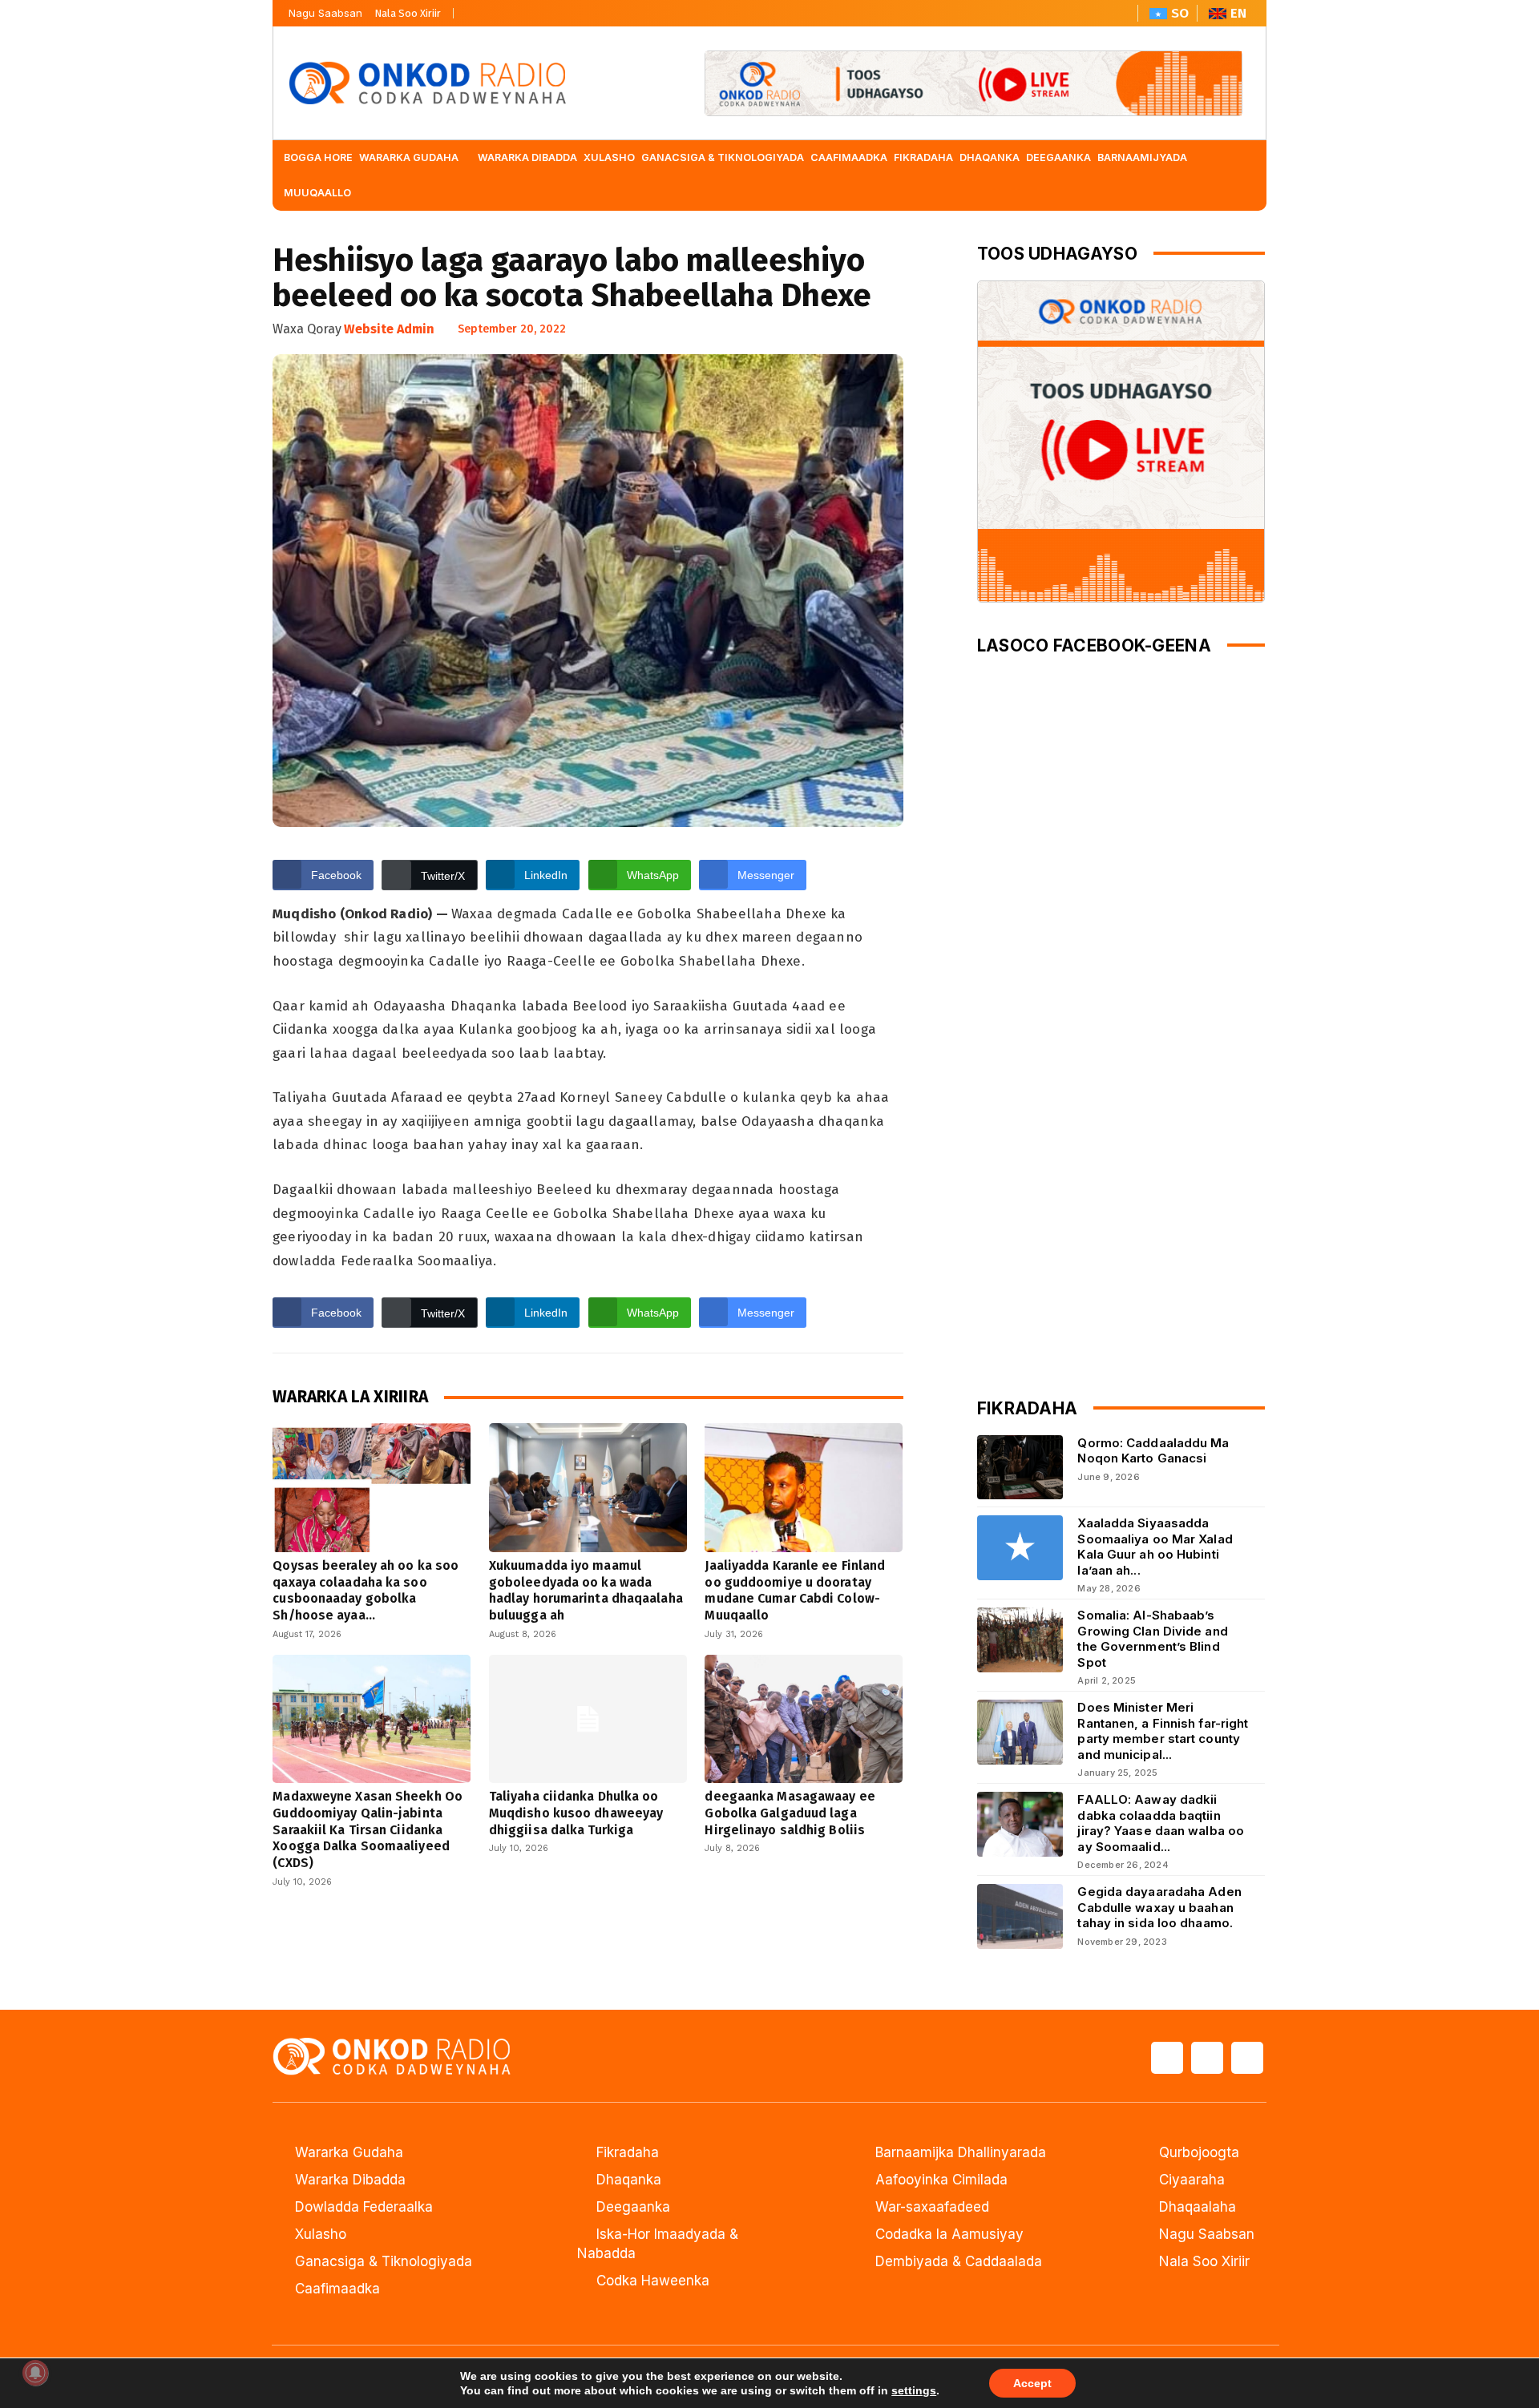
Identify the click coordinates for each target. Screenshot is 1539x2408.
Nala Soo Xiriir (408, 13)
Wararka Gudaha (349, 2152)
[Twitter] (499, 9)
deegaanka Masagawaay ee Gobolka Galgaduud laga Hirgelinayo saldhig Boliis (790, 1813)
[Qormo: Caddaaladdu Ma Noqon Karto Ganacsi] (1020, 1468)
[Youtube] (526, 9)
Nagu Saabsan (325, 13)
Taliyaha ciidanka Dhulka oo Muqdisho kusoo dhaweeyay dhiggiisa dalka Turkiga (576, 1813)
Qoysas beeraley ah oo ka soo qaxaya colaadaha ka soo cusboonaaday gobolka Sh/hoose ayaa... (366, 1590)
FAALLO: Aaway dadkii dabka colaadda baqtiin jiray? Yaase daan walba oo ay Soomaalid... (1161, 1823)
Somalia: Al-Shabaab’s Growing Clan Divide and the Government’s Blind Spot (1152, 1639)
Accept (1032, 2383)
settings (914, 2390)
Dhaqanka (629, 2180)
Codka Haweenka (653, 2281)
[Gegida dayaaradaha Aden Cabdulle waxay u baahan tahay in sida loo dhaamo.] (1020, 1916)
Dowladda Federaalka (364, 2207)
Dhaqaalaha (1198, 2207)
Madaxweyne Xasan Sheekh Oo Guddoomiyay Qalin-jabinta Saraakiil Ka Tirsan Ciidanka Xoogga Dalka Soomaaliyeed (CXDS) (368, 1829)
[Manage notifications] (35, 2373)
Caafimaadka (337, 2289)
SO (1180, 13)
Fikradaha (628, 2152)
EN (1238, 13)
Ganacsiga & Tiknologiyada (384, 2261)
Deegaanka (633, 2207)
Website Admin (389, 329)
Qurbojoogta (1199, 2152)
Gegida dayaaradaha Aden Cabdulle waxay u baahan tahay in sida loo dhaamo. (1159, 1907)
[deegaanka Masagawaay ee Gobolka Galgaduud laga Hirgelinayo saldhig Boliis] (804, 1719)
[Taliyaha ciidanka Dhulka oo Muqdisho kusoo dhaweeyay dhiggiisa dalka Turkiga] (588, 1719)
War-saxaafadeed (932, 2207)
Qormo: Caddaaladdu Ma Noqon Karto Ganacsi (1153, 1451)
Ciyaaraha (1192, 2180)
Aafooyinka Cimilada (941, 2180)
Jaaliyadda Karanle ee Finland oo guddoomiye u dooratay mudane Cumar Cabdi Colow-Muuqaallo (795, 1590)
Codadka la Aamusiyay (949, 2234)
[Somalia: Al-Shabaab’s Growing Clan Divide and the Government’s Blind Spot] (1020, 1640)
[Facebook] (471, 9)
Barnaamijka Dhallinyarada (961, 2152)
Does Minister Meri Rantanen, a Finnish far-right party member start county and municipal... (1163, 1731)
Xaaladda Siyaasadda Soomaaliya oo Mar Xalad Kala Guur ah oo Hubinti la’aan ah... (1155, 1547)
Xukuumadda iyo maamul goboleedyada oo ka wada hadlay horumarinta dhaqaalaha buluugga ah (586, 1590)
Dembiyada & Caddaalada (959, 2261)
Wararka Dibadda (350, 2180)
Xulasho (321, 2234)
